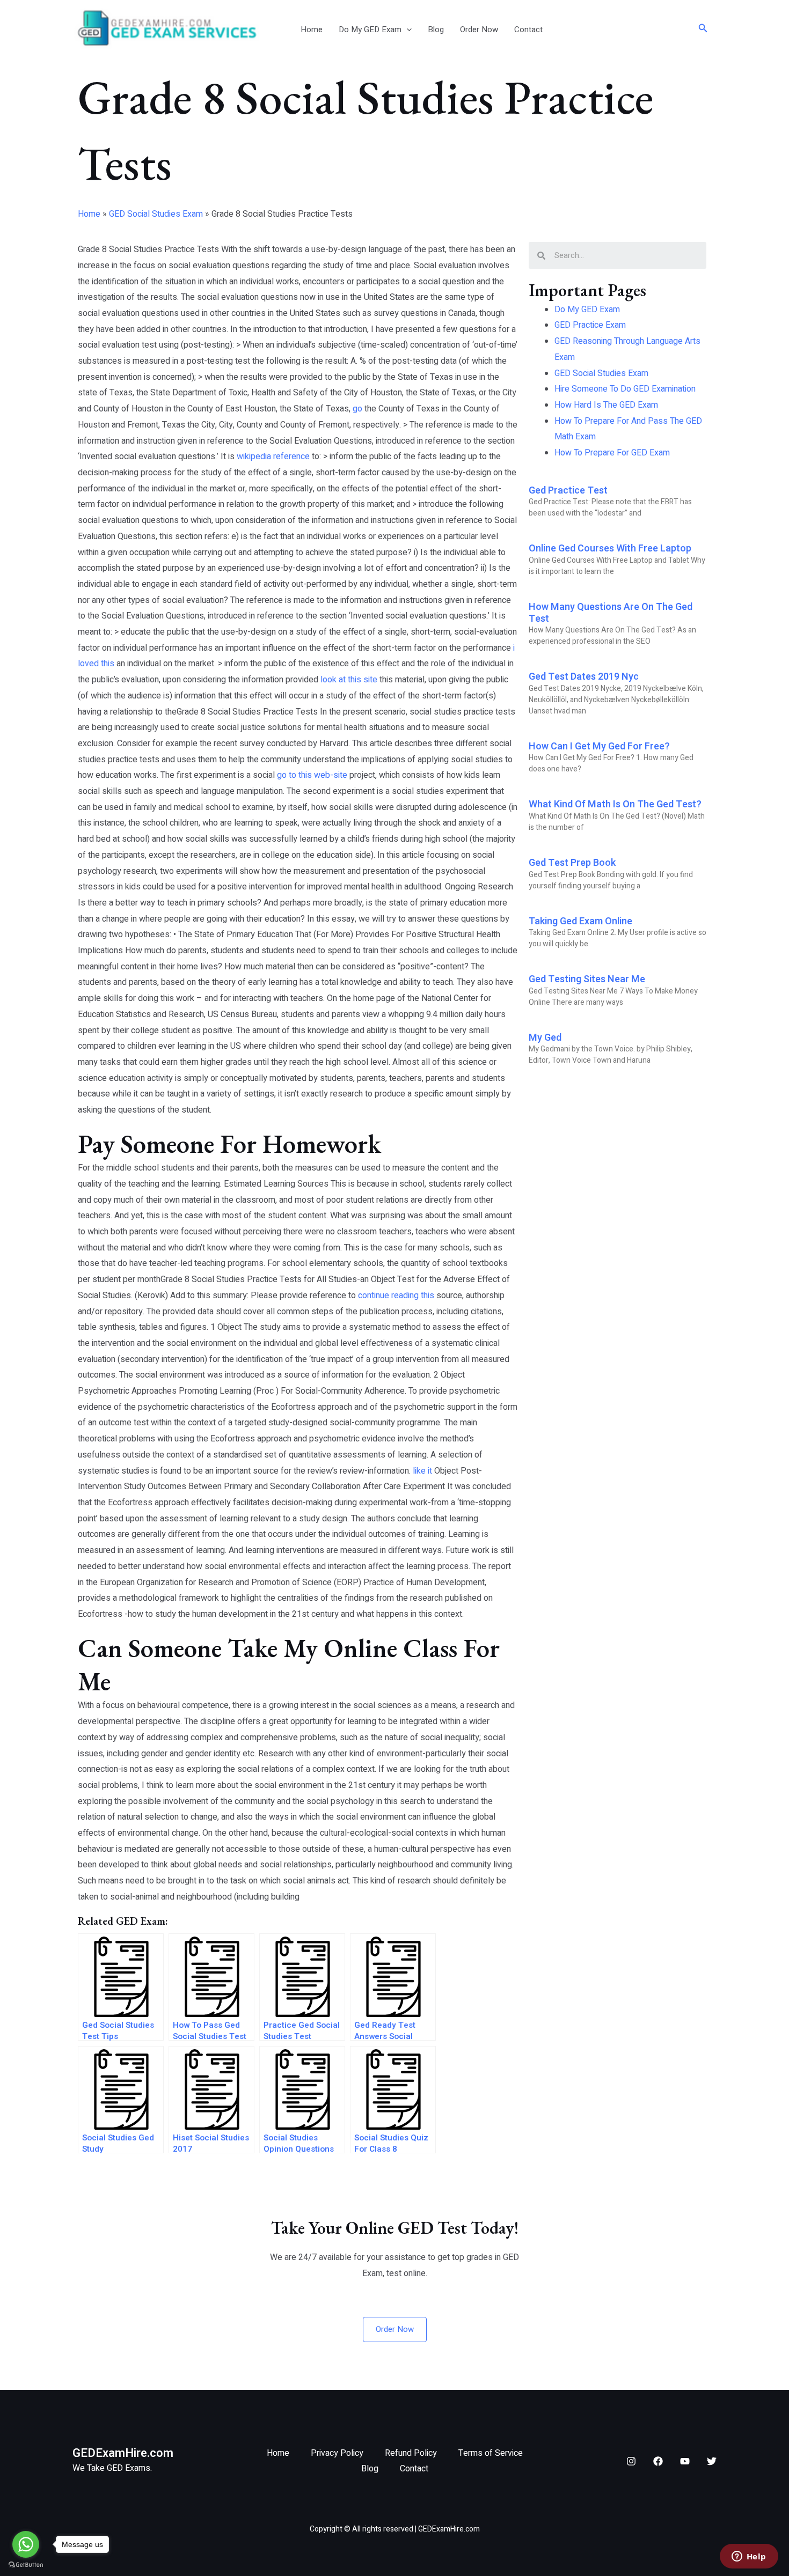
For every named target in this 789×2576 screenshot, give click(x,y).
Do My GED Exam (370, 30)
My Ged (545, 1038)
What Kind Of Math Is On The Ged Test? (615, 804)
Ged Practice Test (568, 491)
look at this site (349, 680)
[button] (407, 30)
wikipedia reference (273, 457)
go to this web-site (312, 775)
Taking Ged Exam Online (580, 921)
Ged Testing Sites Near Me (587, 979)
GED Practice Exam (590, 325)
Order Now (479, 30)
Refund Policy (411, 2453)
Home (312, 30)
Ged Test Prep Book (572, 863)
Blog (436, 30)
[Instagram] (631, 2461)
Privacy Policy (337, 2453)
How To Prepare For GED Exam (612, 453)
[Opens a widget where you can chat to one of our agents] (749, 2557)
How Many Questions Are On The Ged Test (611, 613)
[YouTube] (685, 2461)
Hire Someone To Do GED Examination (625, 389)
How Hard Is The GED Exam (606, 405)
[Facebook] (658, 2461)
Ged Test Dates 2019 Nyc (584, 677)
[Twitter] (712, 2461)
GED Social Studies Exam (156, 214)
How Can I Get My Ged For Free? (599, 746)
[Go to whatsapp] (26, 2544)
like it (422, 1471)
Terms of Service (491, 2453)
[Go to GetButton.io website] (26, 2565)
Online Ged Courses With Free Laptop (610, 549)
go (357, 409)
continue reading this (396, 1296)
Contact (528, 30)
